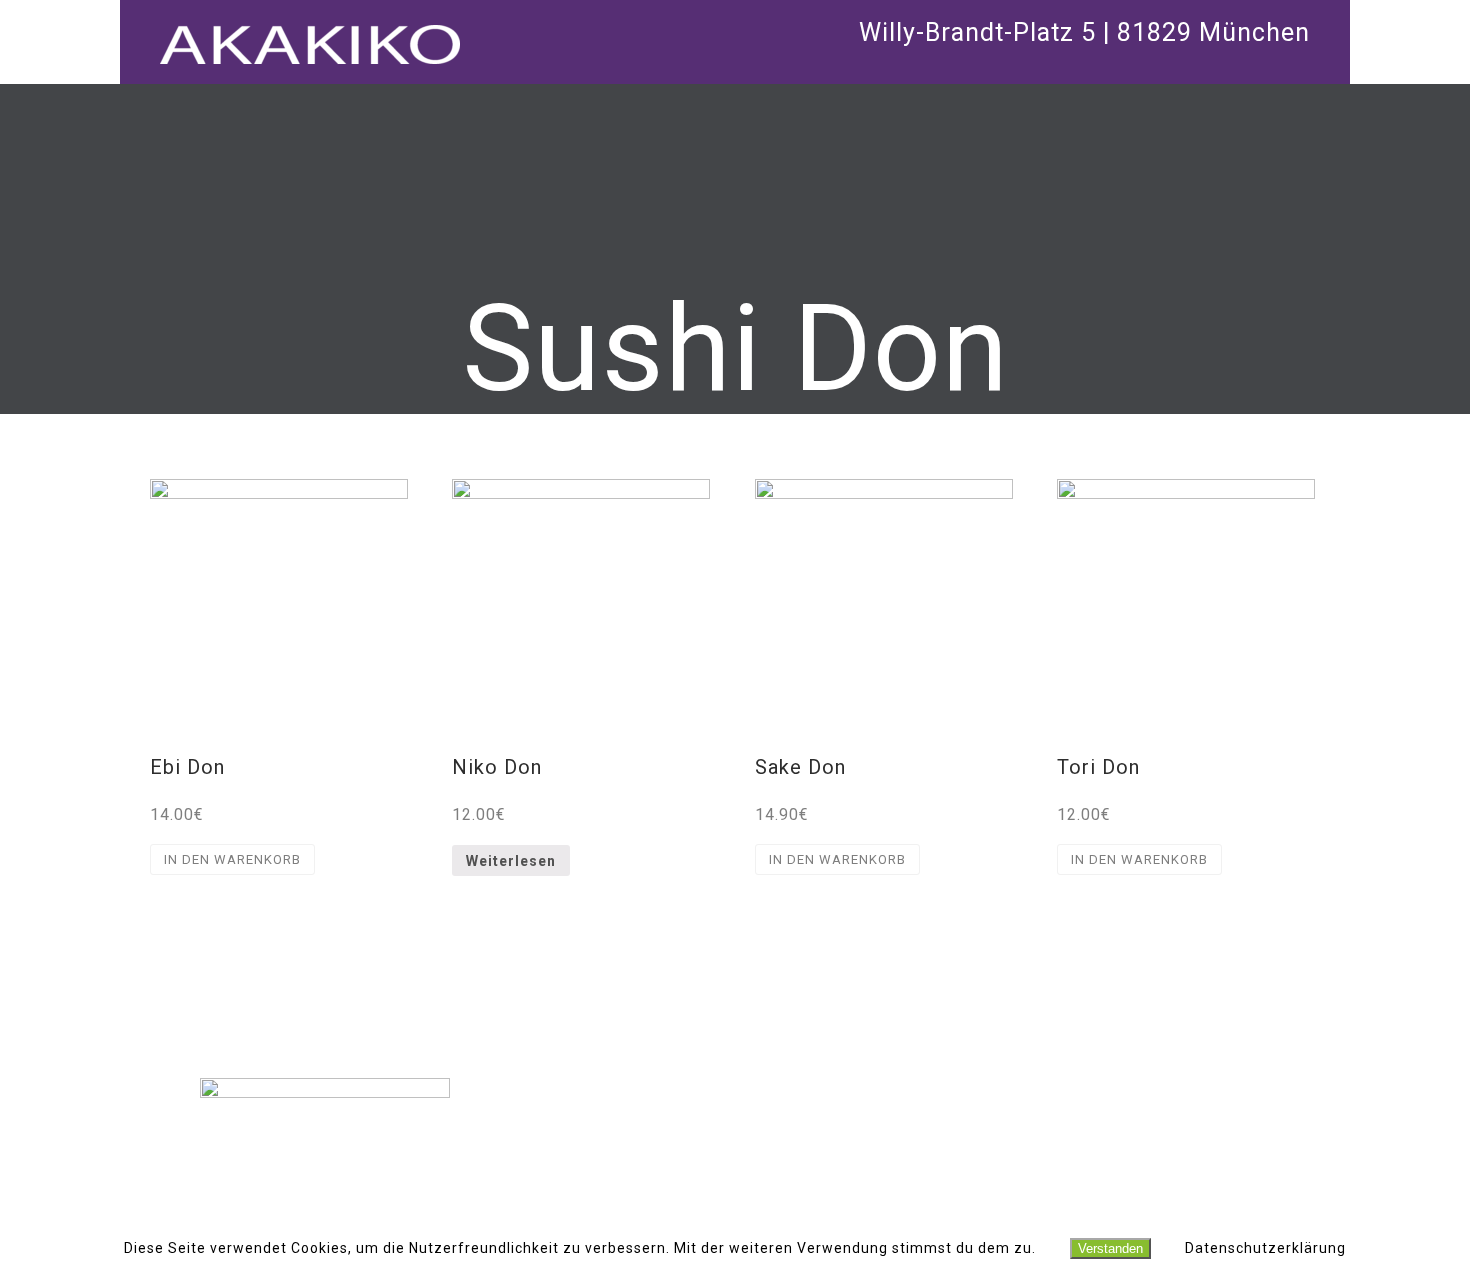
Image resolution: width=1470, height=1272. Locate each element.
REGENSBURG (735, 1134)
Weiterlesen (511, 861)
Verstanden (1110, 1248)
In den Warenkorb (232, 859)
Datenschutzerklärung (1265, 1248)
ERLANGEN (735, 1161)
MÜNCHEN (735, 1107)
